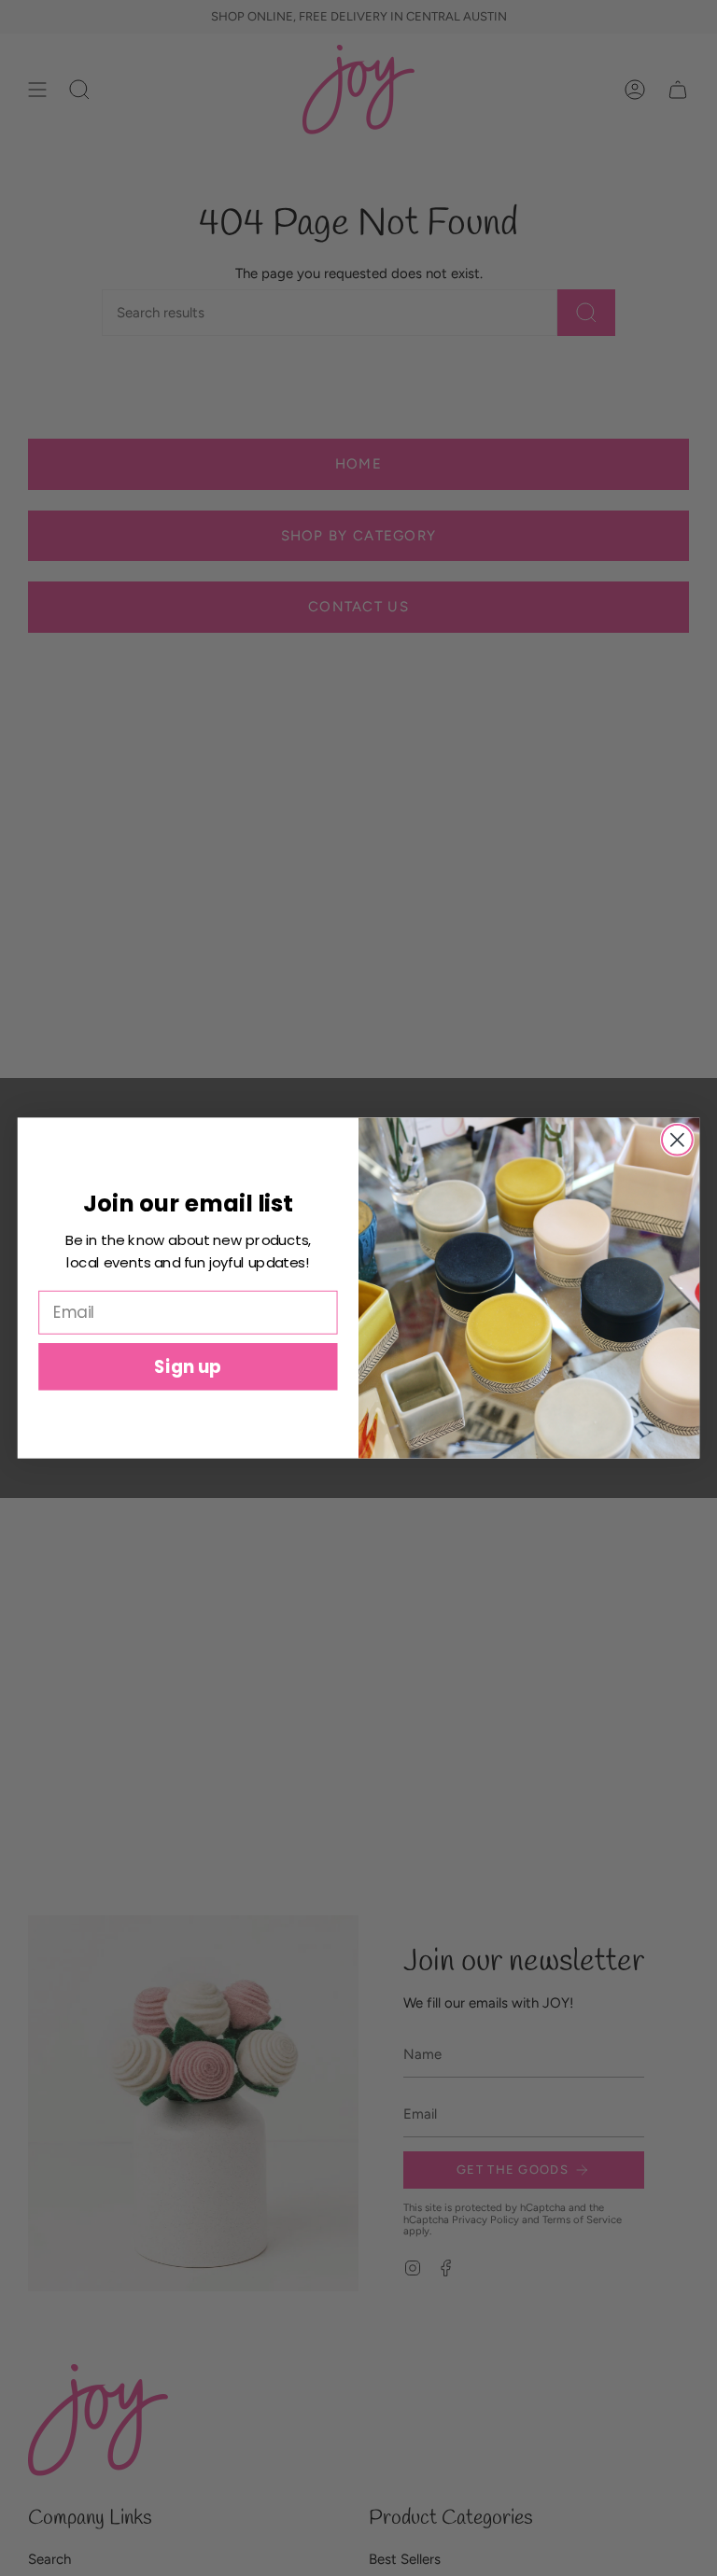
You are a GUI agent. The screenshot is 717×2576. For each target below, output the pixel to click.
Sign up (188, 1366)
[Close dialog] (677, 1140)
